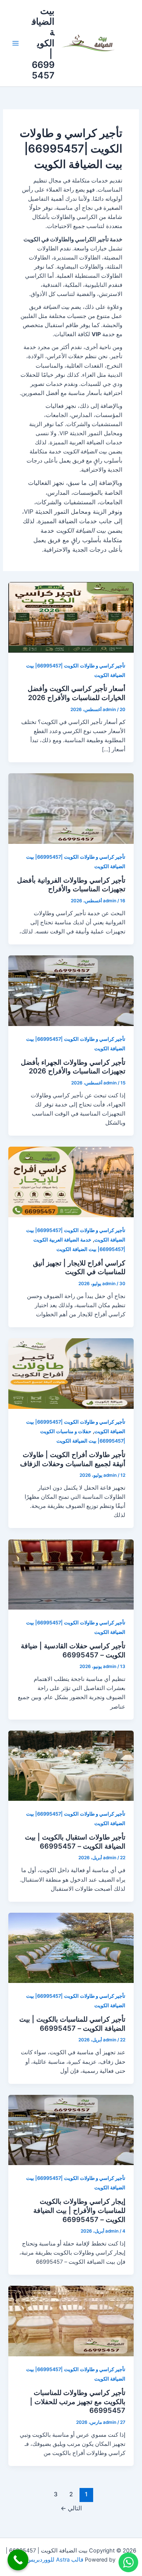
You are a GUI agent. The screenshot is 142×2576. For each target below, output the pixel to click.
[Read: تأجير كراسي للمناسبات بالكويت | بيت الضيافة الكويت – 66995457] (71, 1948)
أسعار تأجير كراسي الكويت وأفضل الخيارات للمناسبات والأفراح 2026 (76, 693)
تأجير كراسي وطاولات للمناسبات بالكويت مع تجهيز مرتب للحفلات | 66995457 (78, 2401)
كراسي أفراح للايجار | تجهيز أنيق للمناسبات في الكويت (79, 1267)
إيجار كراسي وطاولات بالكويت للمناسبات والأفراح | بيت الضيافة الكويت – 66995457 (79, 2210)
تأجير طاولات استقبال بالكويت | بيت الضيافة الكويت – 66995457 (75, 1841)
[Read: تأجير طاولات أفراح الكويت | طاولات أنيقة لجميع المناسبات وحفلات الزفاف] (71, 1373)
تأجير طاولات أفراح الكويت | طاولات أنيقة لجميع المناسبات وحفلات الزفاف (73, 1459)
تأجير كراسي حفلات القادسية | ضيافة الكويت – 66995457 (73, 1650)
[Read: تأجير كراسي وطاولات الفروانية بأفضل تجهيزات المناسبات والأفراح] (71, 808)
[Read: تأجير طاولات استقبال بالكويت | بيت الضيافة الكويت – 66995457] (71, 1766)
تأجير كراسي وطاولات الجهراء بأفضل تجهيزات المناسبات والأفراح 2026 (73, 1067)
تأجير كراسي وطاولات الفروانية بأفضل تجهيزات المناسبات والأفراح (71, 884)
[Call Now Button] (18, 2560)
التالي (71, 2508)
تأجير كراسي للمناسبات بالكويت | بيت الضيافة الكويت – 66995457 (72, 2024)
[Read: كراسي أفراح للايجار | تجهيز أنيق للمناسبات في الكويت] (71, 1182)
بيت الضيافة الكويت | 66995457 (43, 43)
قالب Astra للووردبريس (55, 2560)
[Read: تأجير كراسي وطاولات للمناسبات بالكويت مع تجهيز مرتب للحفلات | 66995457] (71, 2321)
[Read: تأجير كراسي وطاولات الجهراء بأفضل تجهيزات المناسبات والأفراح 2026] (71, 990)
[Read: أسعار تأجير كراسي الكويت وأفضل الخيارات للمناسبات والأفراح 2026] (71, 617)
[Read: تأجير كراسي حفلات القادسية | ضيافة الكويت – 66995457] (71, 1574)
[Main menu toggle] (16, 43)
